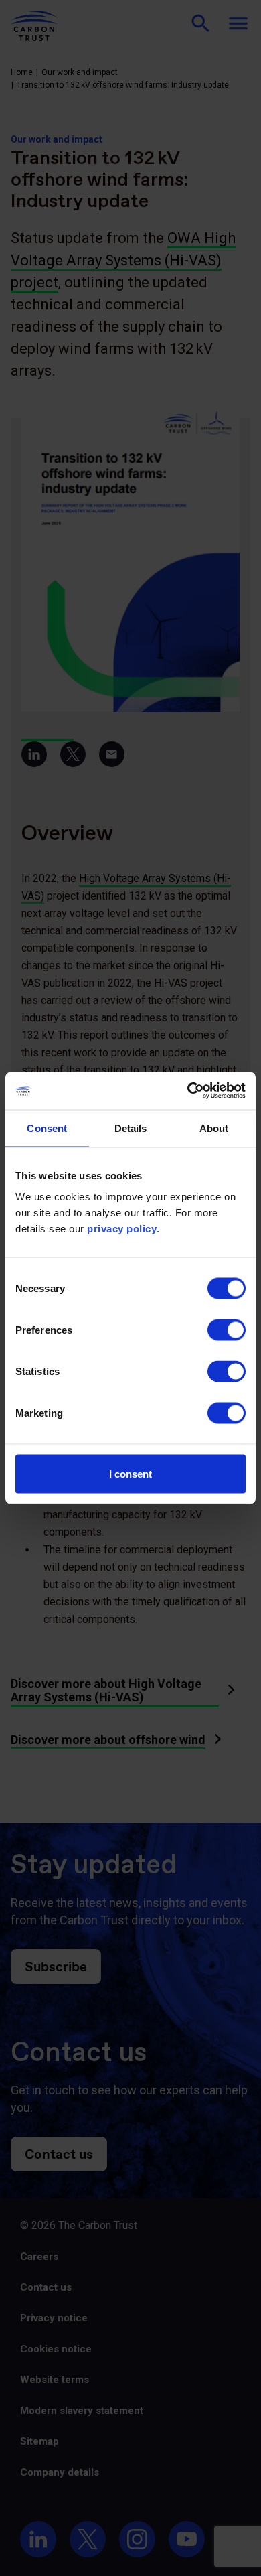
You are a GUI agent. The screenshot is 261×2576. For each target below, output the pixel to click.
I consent (130, 1474)
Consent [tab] (47, 1128)
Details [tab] (131, 1128)
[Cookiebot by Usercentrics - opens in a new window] (188, 1091)
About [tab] (214, 1128)
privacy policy (122, 1229)
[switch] (227, 1330)
